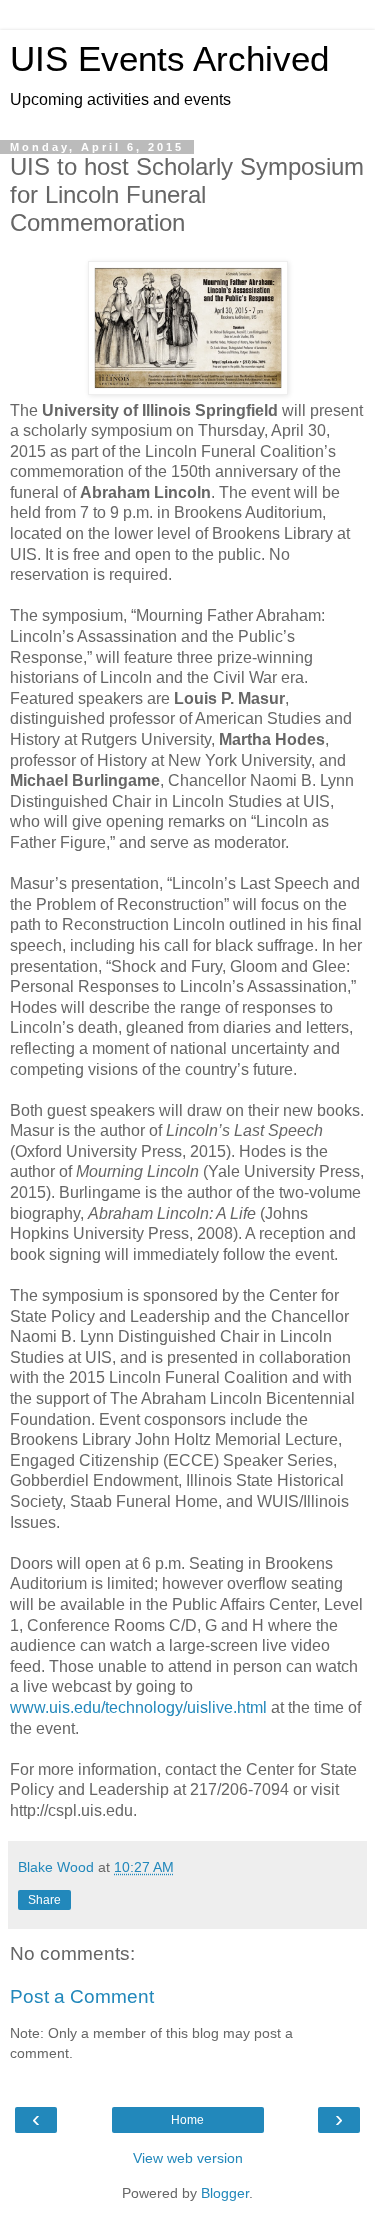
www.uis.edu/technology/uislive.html (138, 1707)
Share (44, 1900)
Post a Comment (82, 1996)
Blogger (225, 2193)
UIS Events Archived (169, 59)
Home (187, 2120)
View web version (188, 2158)
